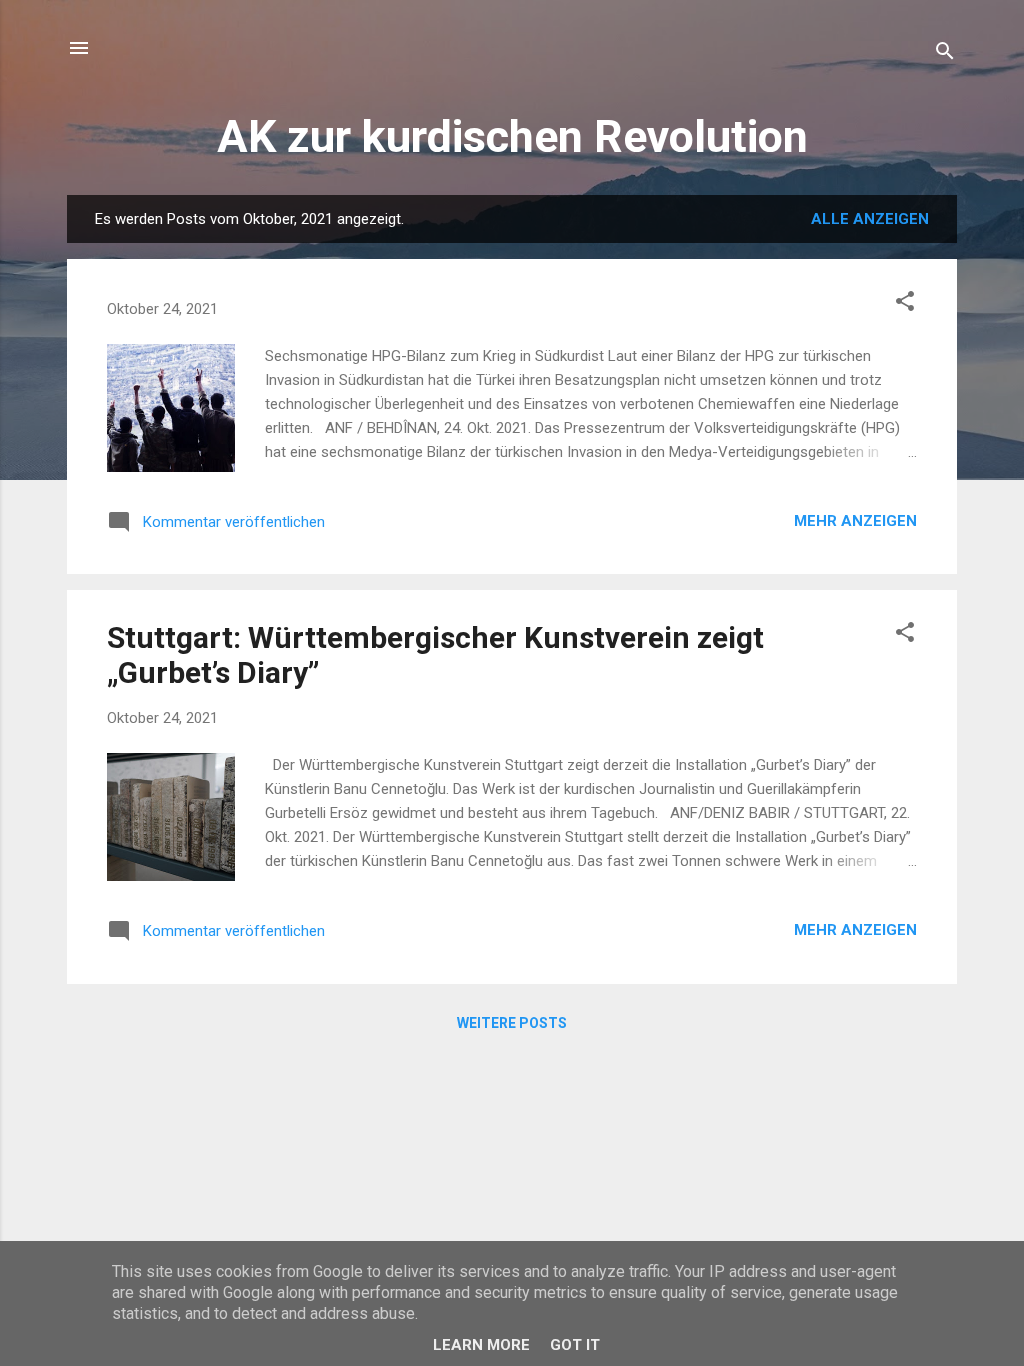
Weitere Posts (512, 1023)
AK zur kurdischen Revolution (512, 136)
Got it (575, 1345)
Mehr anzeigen (855, 521)
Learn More (481, 1345)
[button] (905, 304)
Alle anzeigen (870, 219)
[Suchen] (945, 54)
